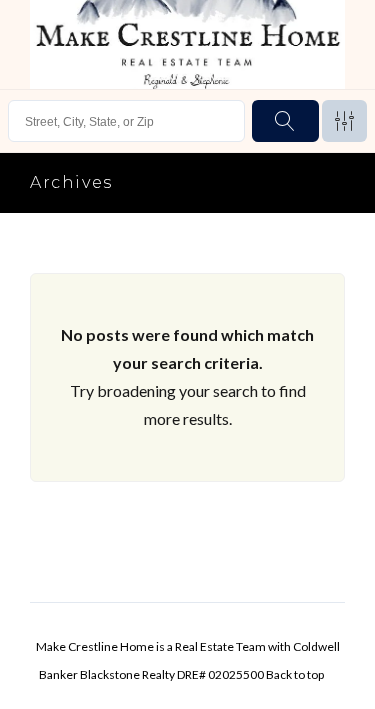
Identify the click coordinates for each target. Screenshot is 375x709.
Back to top (295, 674)
